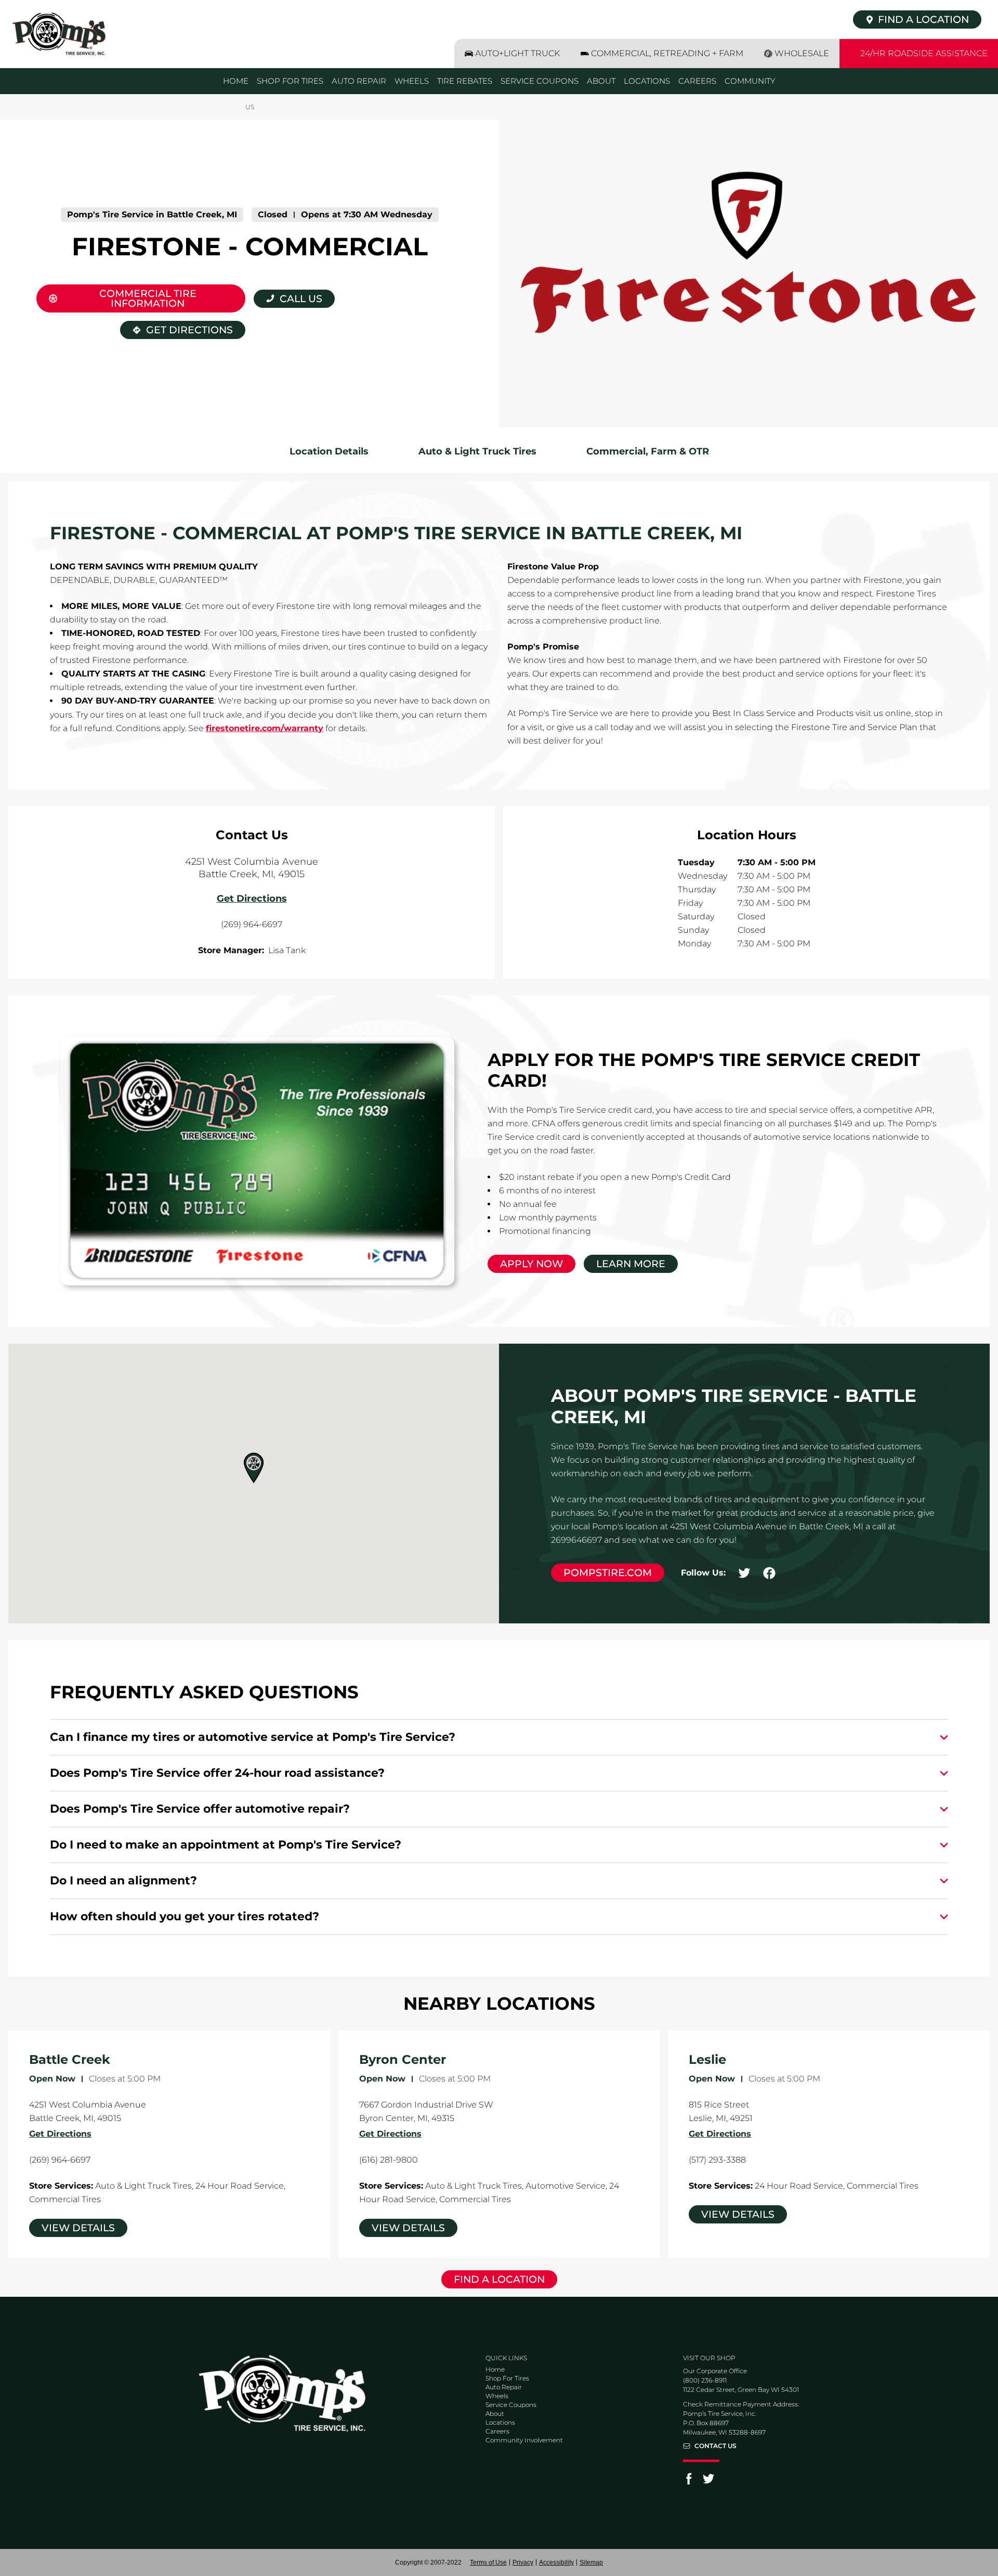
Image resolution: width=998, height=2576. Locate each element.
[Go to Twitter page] (708, 2482)
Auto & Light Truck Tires (477, 451)
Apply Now (531, 1264)
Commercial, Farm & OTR (648, 451)
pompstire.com (608, 1573)
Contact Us (715, 2446)
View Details (78, 2228)
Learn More (631, 1264)
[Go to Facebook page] (689, 2482)
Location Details (329, 451)
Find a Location (499, 2279)
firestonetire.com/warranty (265, 728)
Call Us (301, 299)
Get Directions (176, 328)
